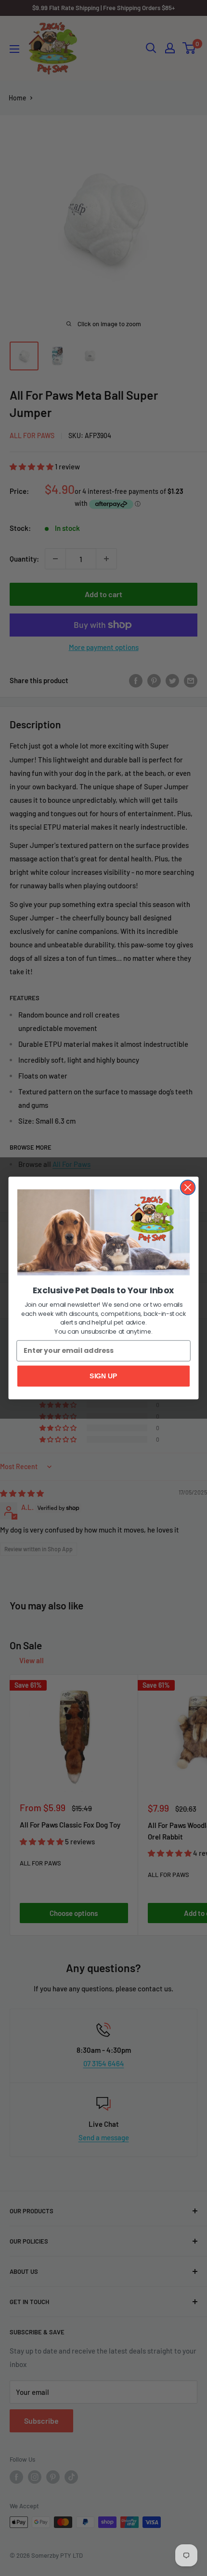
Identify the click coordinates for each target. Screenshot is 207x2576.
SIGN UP (103, 1376)
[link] (103, 1233)
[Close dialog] (188, 1187)
